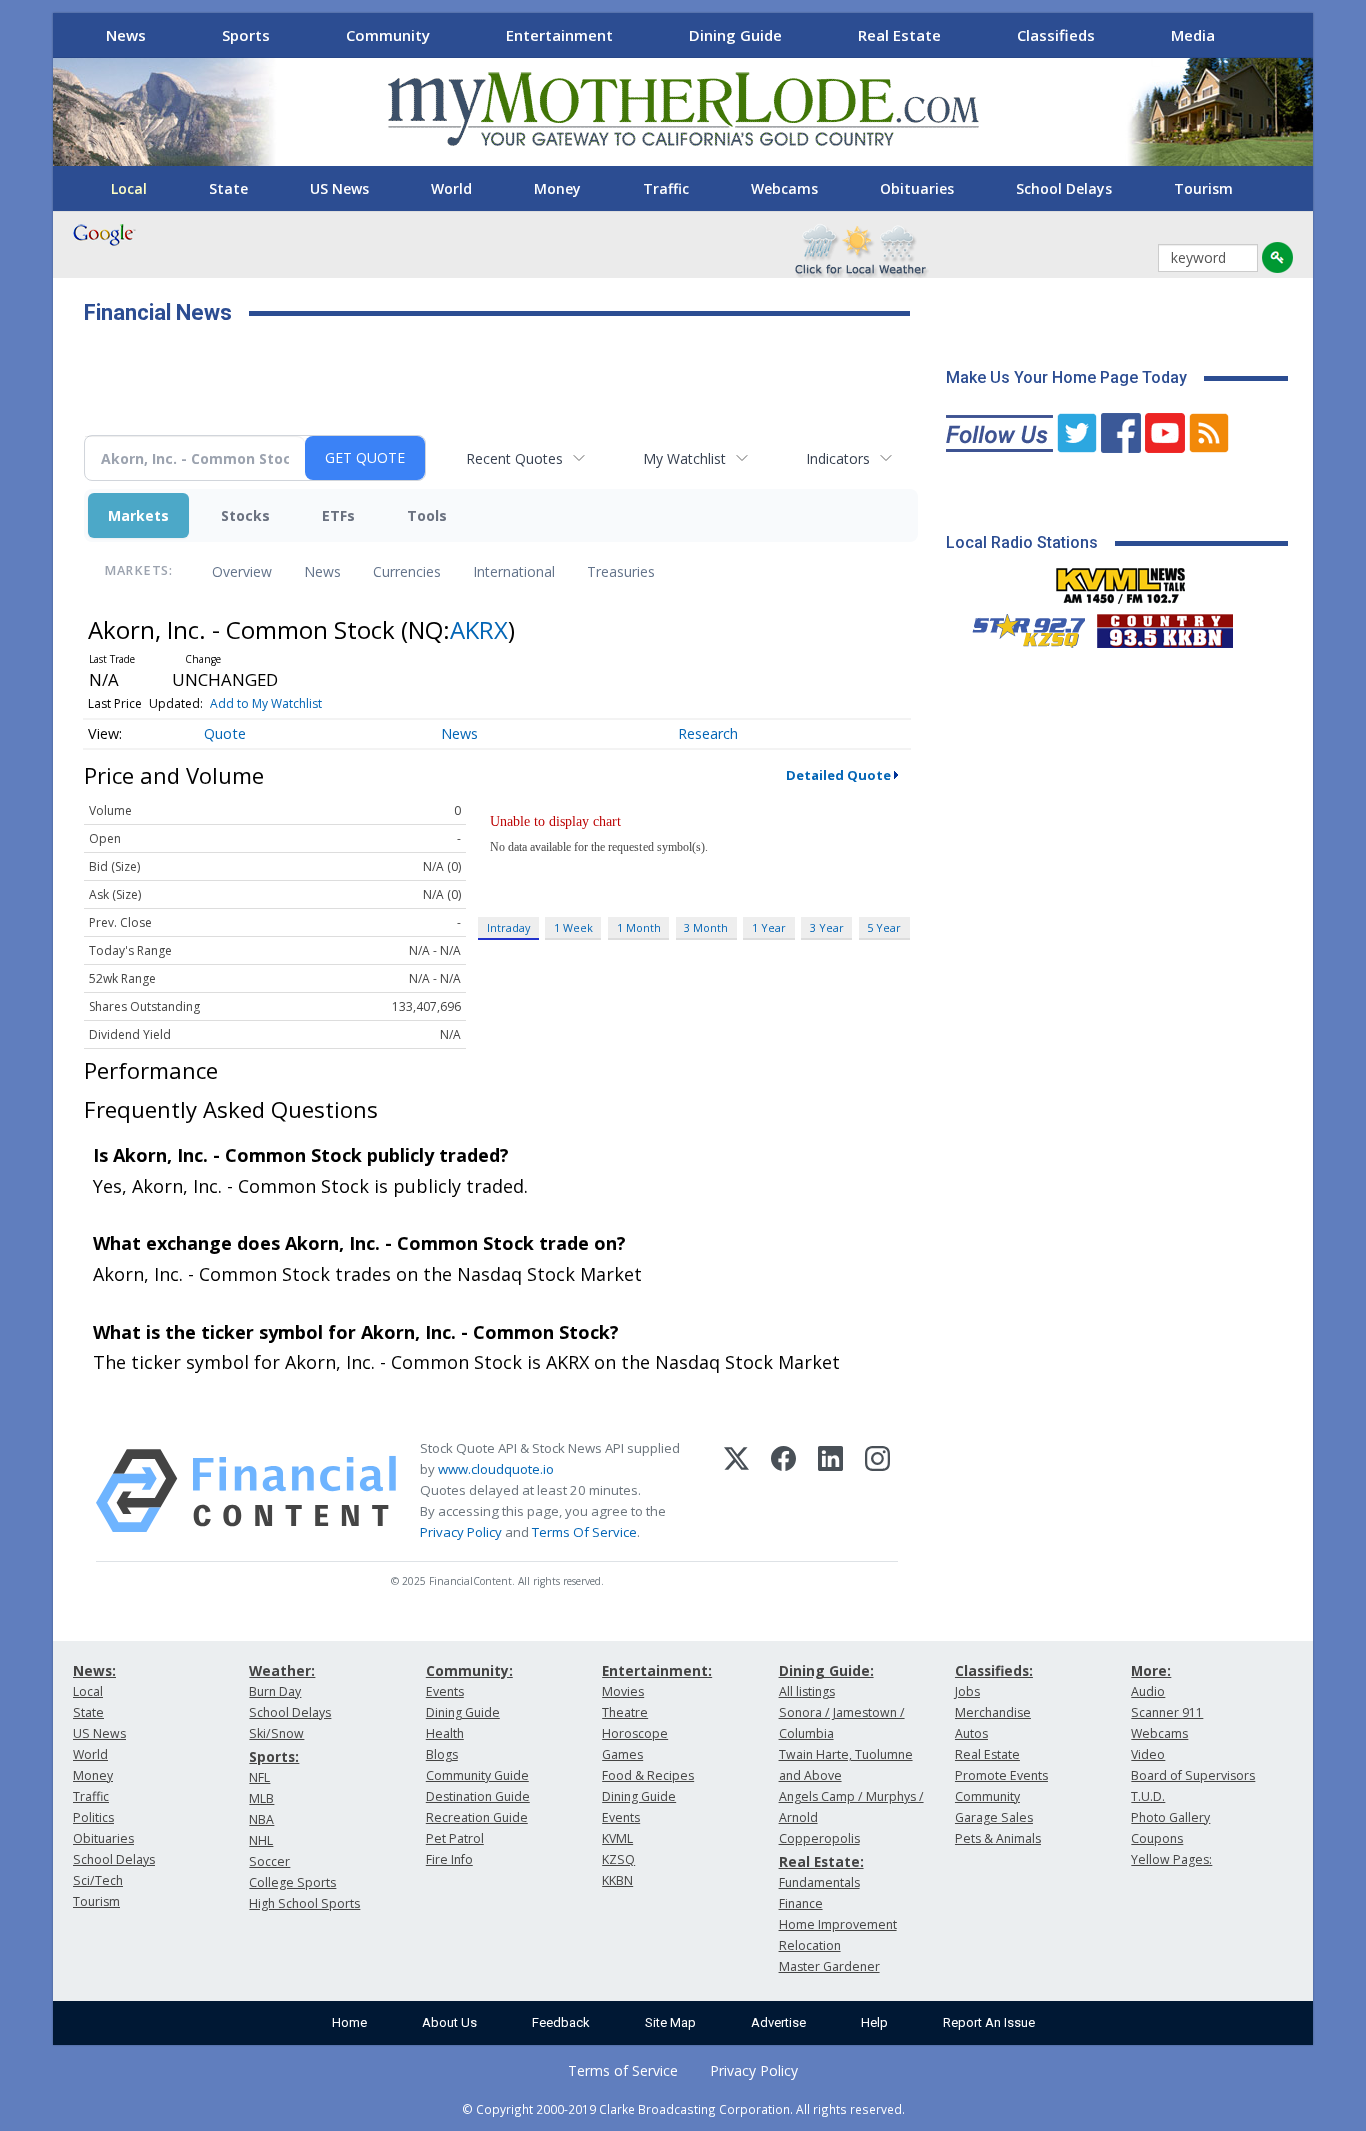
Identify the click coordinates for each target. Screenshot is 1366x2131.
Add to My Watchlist (266, 703)
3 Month (706, 927)
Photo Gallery (1170, 1817)
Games (622, 1754)
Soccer (269, 1861)
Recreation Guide (477, 1817)
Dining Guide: (826, 1670)
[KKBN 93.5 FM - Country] (1164, 626)
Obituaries (917, 188)
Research (708, 733)
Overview (242, 571)
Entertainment (559, 35)
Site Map (670, 2022)
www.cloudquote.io (496, 1469)
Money (557, 188)
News (126, 35)
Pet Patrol (455, 1838)
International (514, 571)
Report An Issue (989, 2022)
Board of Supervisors (1193, 1775)
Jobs (967, 1691)
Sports (246, 35)
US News (339, 188)
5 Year (884, 927)
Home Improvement (838, 1924)
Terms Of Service (584, 1532)
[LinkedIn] (830, 1491)
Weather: (282, 1670)
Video (1148, 1754)
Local (129, 188)
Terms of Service (623, 2070)
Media (1193, 35)
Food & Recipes (648, 1775)
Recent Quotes (514, 458)
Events (445, 1691)
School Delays (1064, 188)
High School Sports (304, 1903)
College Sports (292, 1882)
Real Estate (899, 35)
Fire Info (449, 1859)
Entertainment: (657, 1670)
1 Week (573, 927)
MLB (261, 1798)
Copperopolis (819, 1838)
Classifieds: (994, 1670)
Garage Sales (994, 1817)
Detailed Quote (838, 775)
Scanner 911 (1167, 1712)
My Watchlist (684, 458)
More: (1151, 1670)
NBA (261, 1819)
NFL (259, 1777)
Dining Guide (735, 35)
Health (445, 1733)
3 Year (827, 927)
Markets (138, 515)
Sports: (274, 1756)
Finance (801, 1903)
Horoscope (635, 1733)
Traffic (666, 188)
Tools (427, 515)
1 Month (639, 927)
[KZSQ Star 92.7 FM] (1020, 626)
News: (94, 1670)
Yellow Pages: (1171, 1859)
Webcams (784, 188)
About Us (449, 2022)
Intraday (508, 927)
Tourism (1203, 188)
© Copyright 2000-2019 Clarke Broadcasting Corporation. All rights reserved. (683, 2109)
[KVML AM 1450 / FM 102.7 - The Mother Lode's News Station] (1121, 580)
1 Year (769, 927)
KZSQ (618, 1859)
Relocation (810, 1945)
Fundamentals (819, 1882)
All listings (807, 1691)
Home (349, 2022)
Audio (1148, 1691)
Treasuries (621, 571)
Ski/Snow (276, 1733)
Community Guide (477, 1775)
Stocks (245, 515)
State (228, 188)
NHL (261, 1840)
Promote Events (1001, 1775)
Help (874, 2022)
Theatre (625, 1712)
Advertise (778, 2022)
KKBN (617, 1880)
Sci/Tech (98, 1880)
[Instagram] (877, 1491)
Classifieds (1056, 35)
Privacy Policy (461, 1532)
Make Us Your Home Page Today (1066, 377)
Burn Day (275, 1691)
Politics (93, 1817)
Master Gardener (829, 1966)
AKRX (479, 629)
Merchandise (993, 1712)
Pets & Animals (998, 1838)
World (451, 188)
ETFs (338, 515)
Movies (623, 1691)
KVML (617, 1838)
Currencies (407, 571)
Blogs (442, 1754)
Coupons (1157, 1838)
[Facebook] (783, 1491)
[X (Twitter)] (736, 1491)
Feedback (561, 2022)
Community (388, 35)
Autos (971, 1733)
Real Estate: (821, 1861)
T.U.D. (1148, 1796)
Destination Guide (478, 1796)
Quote (225, 733)
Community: (469, 1670)
